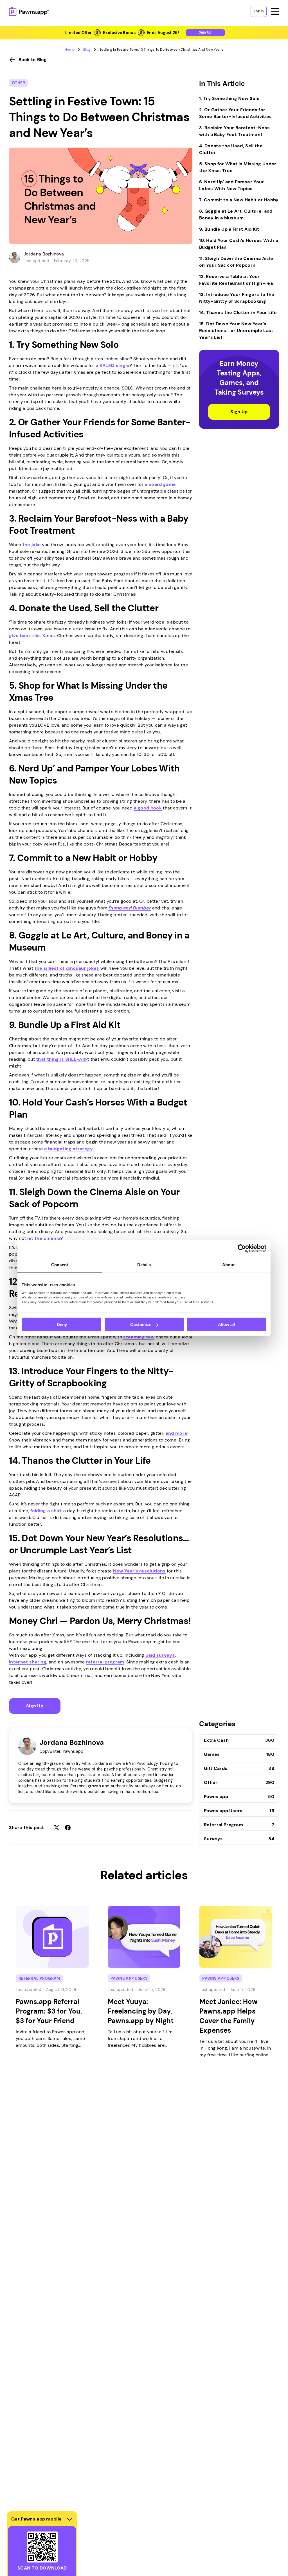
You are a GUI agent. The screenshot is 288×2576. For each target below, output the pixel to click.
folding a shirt (46, 1511)
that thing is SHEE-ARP (62, 1059)
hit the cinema (44, 1238)
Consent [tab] (60, 1265)
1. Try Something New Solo (229, 98)
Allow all (226, 1324)
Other (18, 83)
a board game (160, 484)
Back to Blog (33, 60)
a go (139, 808)
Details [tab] (144, 1265)
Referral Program (223, 1825)
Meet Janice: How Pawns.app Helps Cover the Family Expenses (229, 2016)
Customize (141, 1324)
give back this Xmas (32, 636)
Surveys (213, 1839)
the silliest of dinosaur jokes (67, 968)
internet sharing (28, 1662)
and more (177, 1433)
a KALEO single (112, 365)
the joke (32, 545)
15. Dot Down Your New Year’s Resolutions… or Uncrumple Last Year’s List (236, 331)
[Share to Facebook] (68, 1828)
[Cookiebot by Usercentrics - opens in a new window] (242, 1249)
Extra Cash (216, 1740)
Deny (62, 1324)
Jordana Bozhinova (44, 254)
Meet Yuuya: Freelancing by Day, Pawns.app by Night (141, 2011)
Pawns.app (216, 1797)
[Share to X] (57, 1828)
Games (212, 1754)
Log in (259, 11)
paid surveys (160, 1655)
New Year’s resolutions (139, 1571)
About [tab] (228, 1265)
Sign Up (35, 1706)
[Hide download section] (69, 2519)
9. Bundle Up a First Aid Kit (229, 229)
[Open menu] (275, 11)
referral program (105, 1662)
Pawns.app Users (223, 1811)
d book (154, 808)
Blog (87, 50)
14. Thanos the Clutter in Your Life (238, 312)
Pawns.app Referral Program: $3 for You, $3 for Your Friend (49, 2011)
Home (69, 50)
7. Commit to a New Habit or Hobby (239, 200)
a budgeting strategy (68, 1149)
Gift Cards (216, 1768)
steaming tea (138, 1337)
